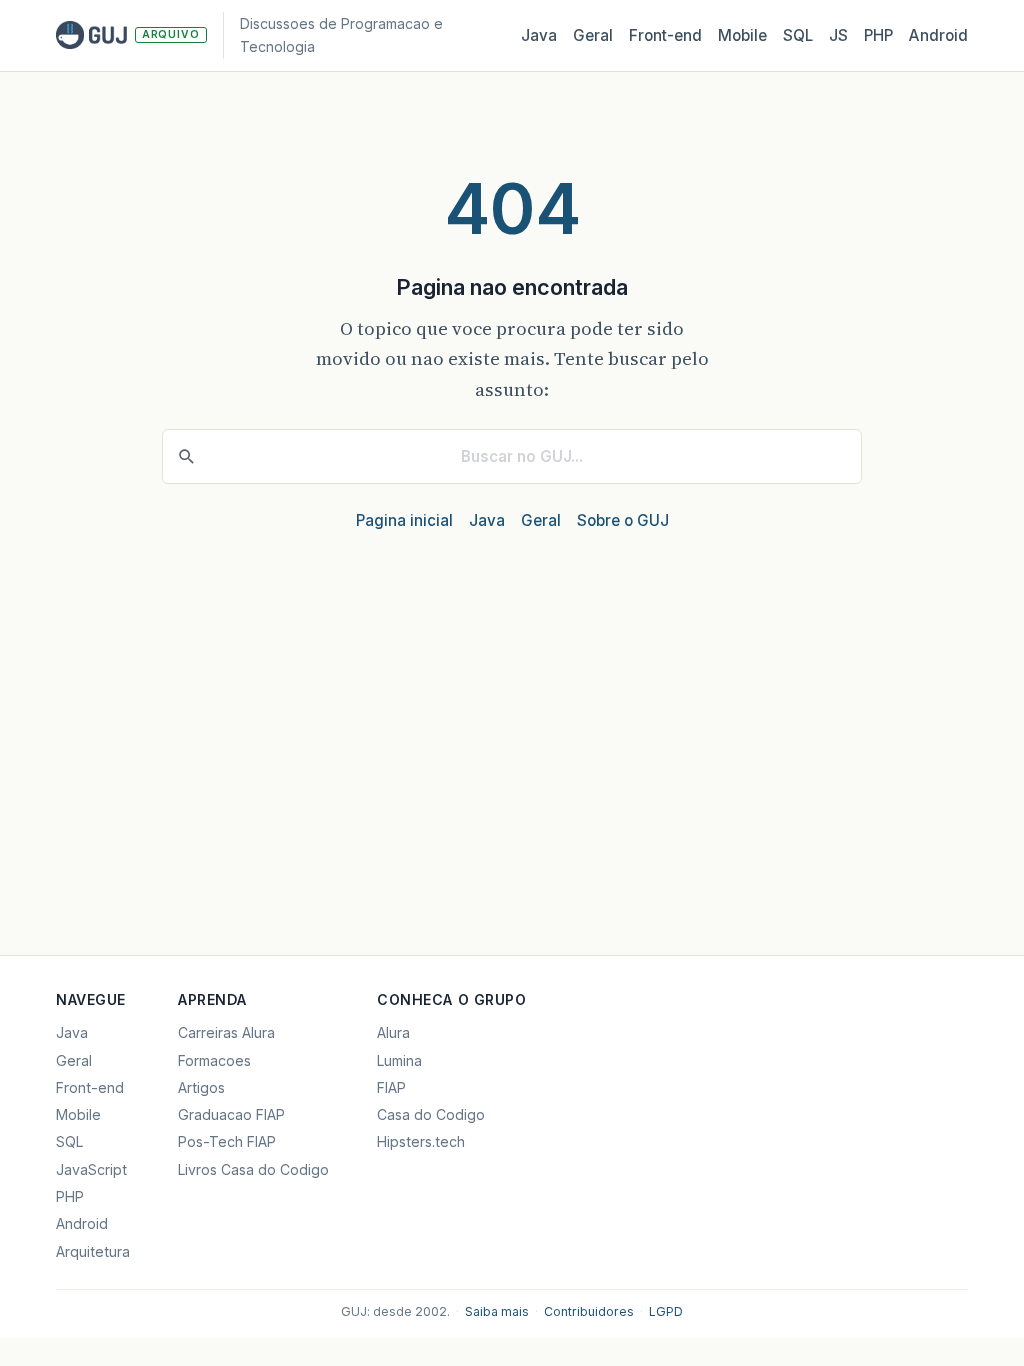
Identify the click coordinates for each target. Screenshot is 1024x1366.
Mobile (742, 35)
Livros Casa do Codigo (253, 1169)
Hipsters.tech (421, 1141)
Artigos (201, 1087)
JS (838, 35)
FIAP (391, 1087)
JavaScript (91, 1169)
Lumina (399, 1060)
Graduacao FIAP (231, 1114)
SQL (798, 35)
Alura (393, 1032)
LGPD (666, 1311)
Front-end (90, 1087)
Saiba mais (497, 1311)
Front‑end (665, 35)
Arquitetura (93, 1251)
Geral (593, 35)
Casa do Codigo (431, 1114)
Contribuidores (589, 1311)
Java (539, 35)
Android (938, 35)
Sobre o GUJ (623, 520)
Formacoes (214, 1060)
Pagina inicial (404, 520)
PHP (878, 35)
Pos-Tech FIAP (227, 1141)
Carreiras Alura (226, 1032)
